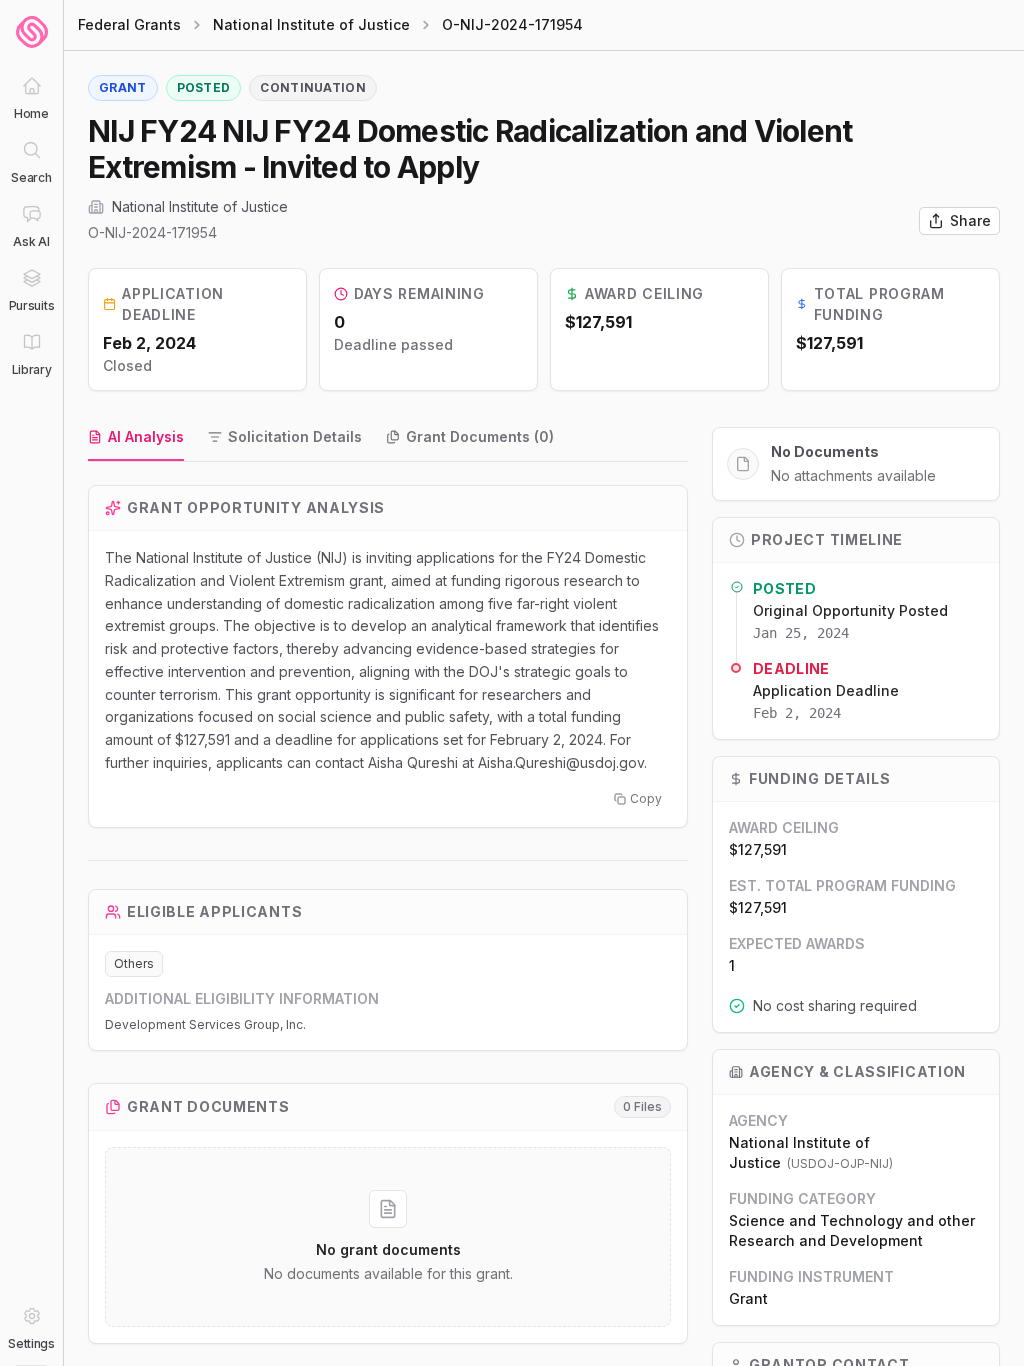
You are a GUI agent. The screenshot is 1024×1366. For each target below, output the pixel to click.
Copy (646, 798)
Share (970, 220)
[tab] (136, 438)
